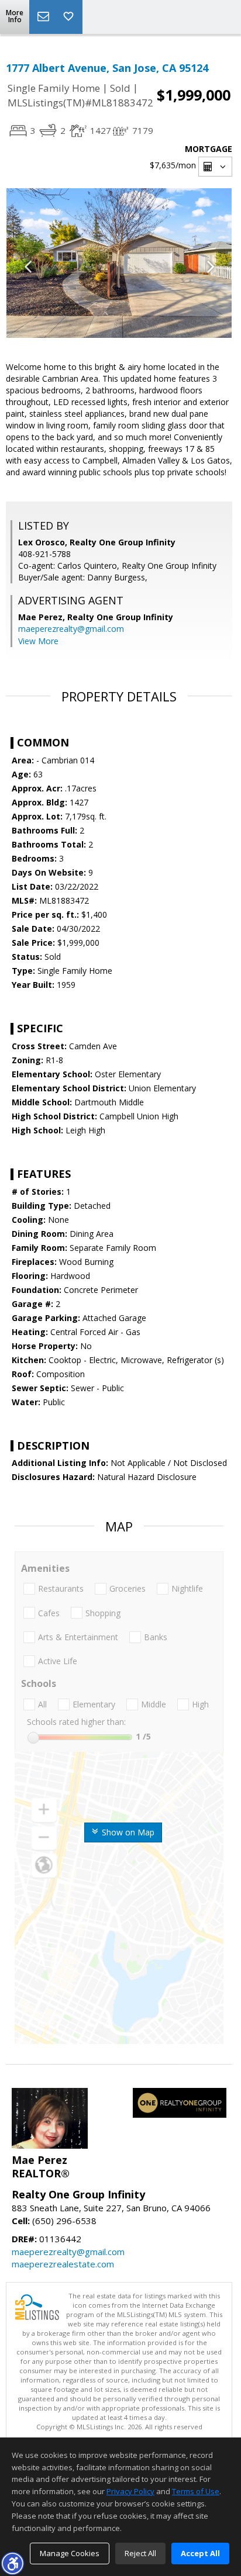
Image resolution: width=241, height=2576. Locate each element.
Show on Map (127, 1832)
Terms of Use (196, 2491)
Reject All (140, 2553)
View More (38, 641)
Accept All (200, 2553)
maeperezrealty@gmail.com (71, 629)
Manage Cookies (70, 2553)
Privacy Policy (130, 2491)
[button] (12, 2563)
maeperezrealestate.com (63, 2264)
